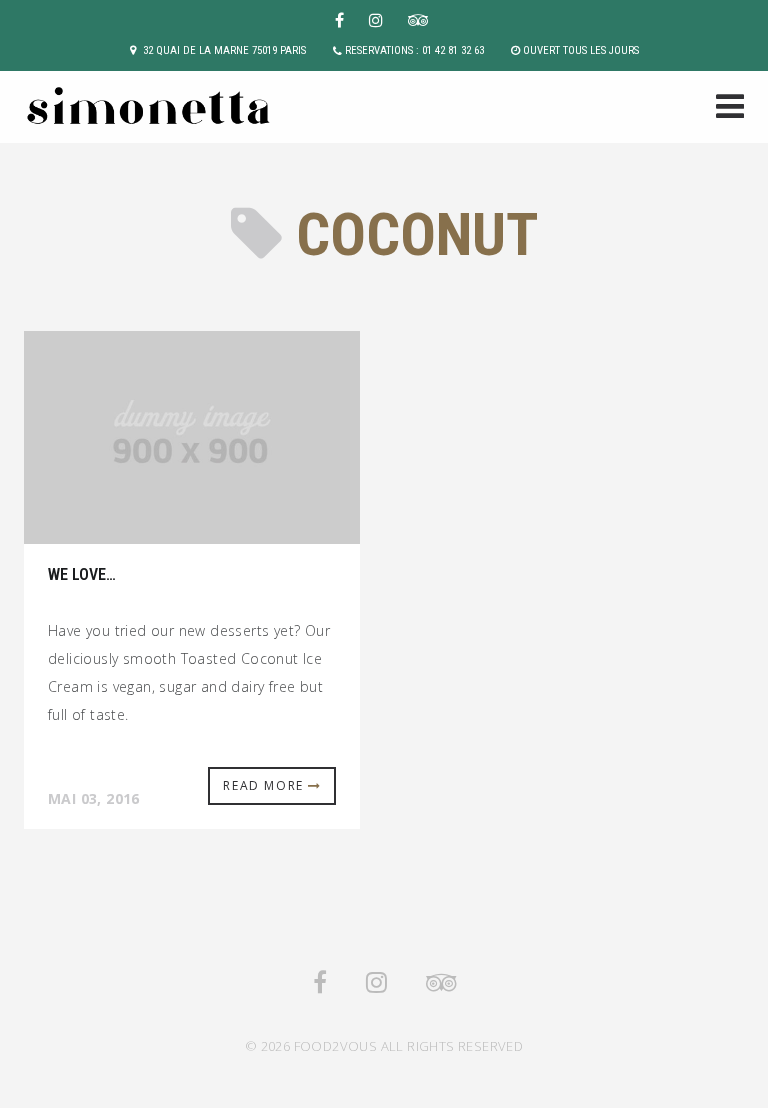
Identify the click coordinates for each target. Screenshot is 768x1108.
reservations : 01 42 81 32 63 (414, 50)
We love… (82, 574)
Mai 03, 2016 (94, 798)
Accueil (724, 108)
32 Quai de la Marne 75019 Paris (224, 50)
